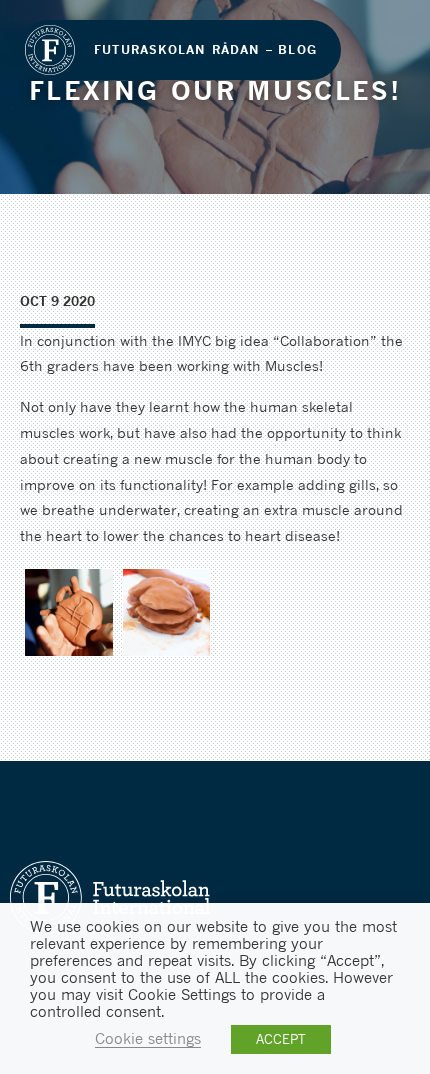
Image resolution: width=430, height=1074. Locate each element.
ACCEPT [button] (281, 1039)
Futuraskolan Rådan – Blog (205, 49)
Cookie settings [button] (148, 1038)
